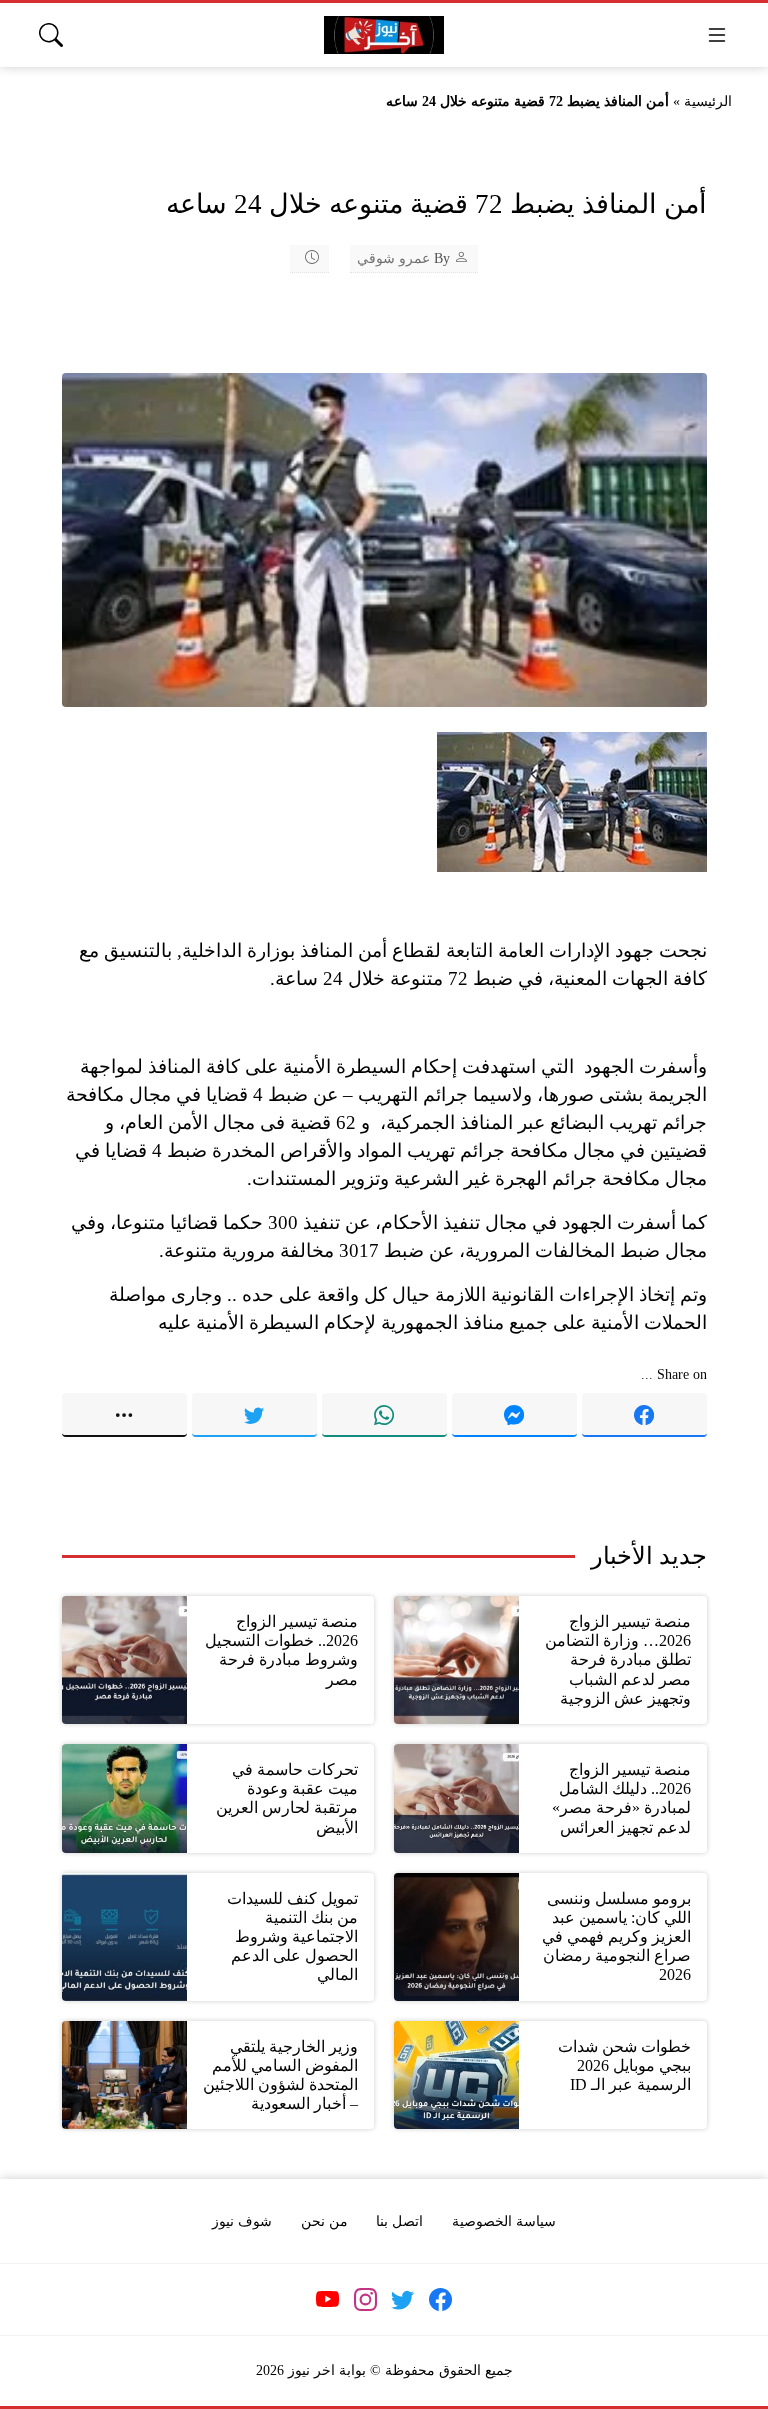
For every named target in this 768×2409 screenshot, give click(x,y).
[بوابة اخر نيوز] (384, 35)
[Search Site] (51, 35)
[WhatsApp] (384, 1415)
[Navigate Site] (717, 35)
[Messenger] (514, 1415)
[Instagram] (365, 2300)
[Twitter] (254, 1415)
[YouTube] (328, 2300)
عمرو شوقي (393, 258)
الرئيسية (708, 101)
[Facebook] (644, 1415)
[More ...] (124, 1415)
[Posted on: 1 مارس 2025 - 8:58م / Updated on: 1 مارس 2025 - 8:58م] (299, 258)
